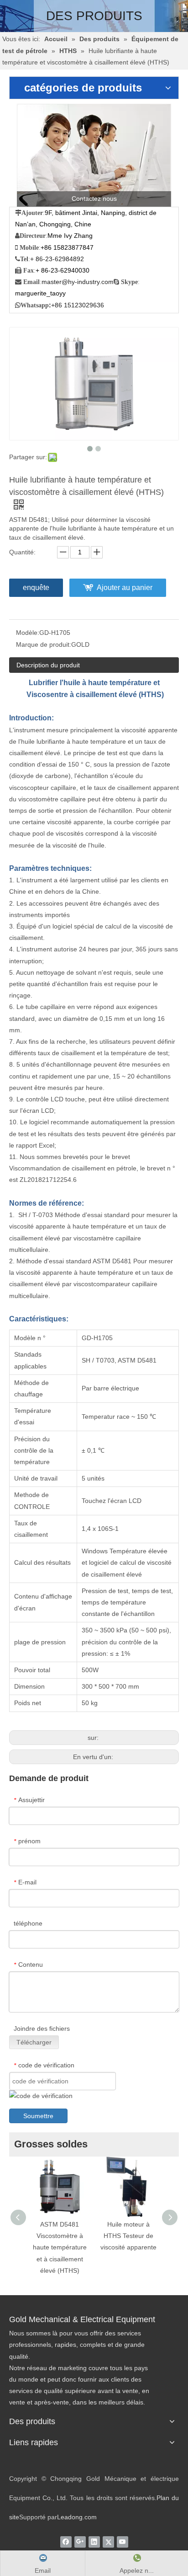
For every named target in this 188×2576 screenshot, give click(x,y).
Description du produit (48, 665)
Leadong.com (77, 2517)
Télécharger (34, 2042)
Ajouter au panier (125, 588)
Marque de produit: (44, 644)
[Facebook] (66, 2542)
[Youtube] (123, 2542)
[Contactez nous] (94, 155)
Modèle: (28, 633)
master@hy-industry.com (78, 282)
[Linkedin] (94, 2542)
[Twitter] (108, 2542)
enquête (36, 588)
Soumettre (38, 2116)
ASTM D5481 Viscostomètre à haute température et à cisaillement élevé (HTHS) (60, 2247)
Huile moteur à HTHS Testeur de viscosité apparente (128, 2236)
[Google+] (80, 2542)
